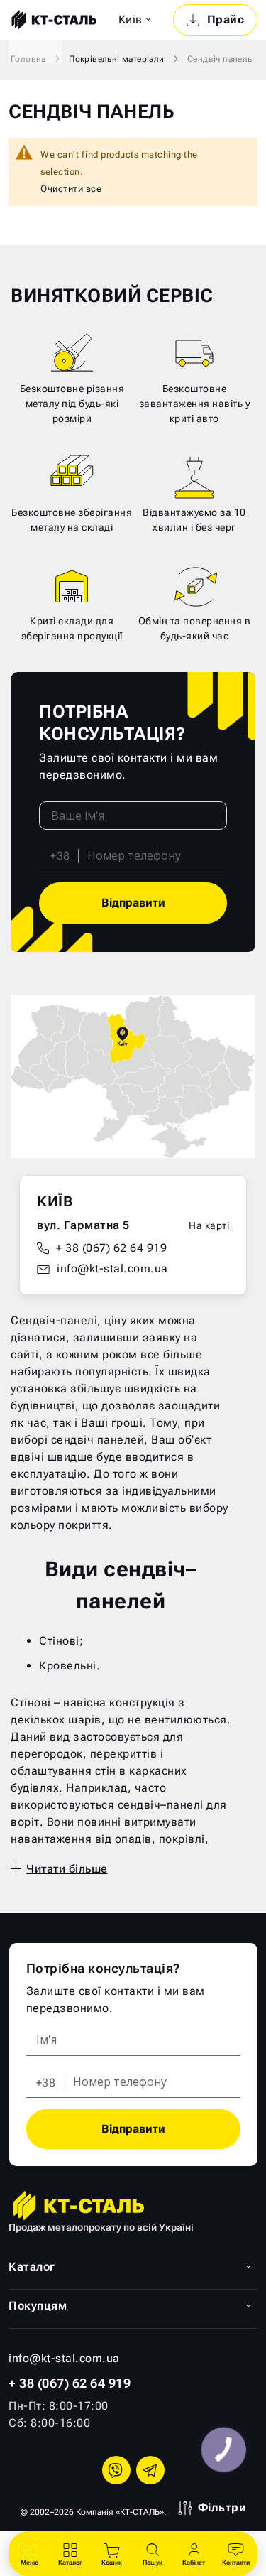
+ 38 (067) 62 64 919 (111, 1248)
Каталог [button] (32, 2267)
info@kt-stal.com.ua (112, 1268)
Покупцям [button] (38, 2306)
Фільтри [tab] (222, 2507)
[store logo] (52, 20)
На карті (209, 1225)
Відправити (133, 903)
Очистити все (71, 189)
